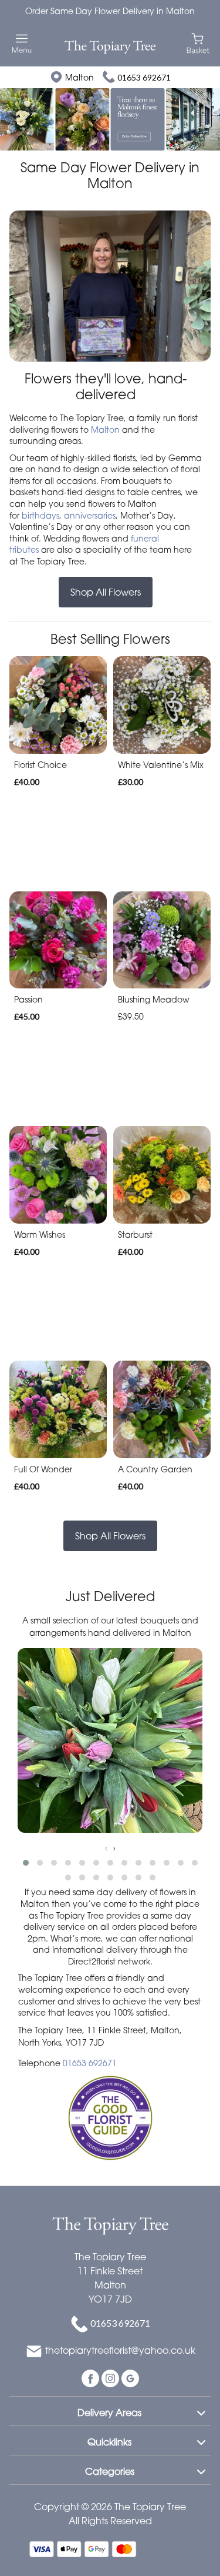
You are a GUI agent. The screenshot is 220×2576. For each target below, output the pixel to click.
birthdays (40, 515)
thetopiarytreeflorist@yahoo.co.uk (120, 2350)
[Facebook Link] (92, 2377)
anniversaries (90, 515)
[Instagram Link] (111, 2377)
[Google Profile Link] (130, 2377)
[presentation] (106, 1848)
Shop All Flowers (106, 592)
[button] (26, 1863)
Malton (105, 430)
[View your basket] (198, 43)
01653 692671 (144, 77)
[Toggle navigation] (22, 44)
